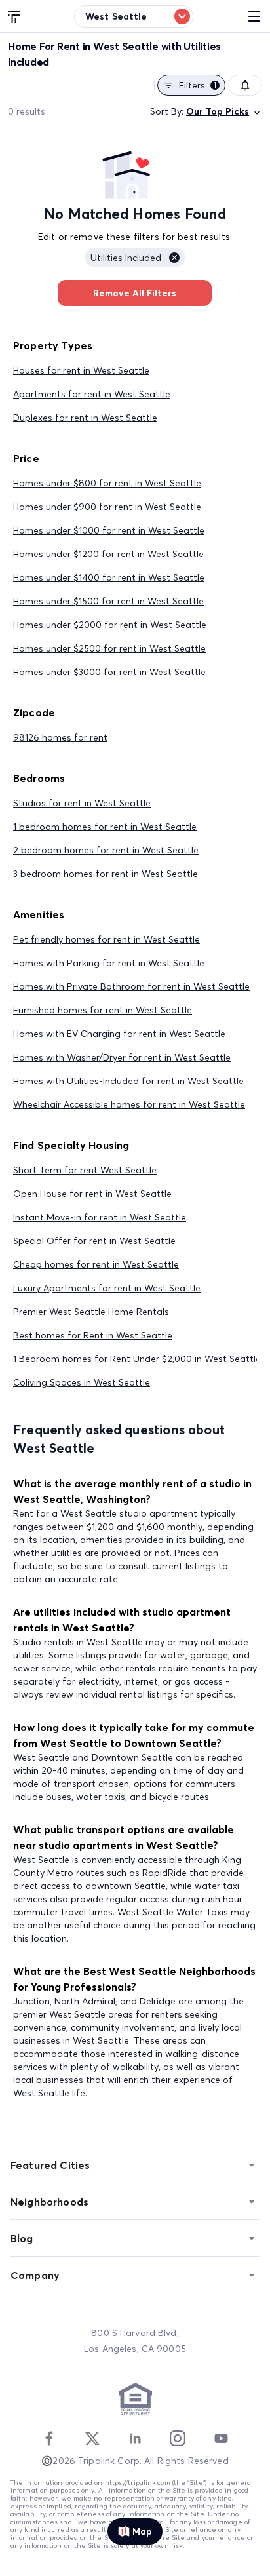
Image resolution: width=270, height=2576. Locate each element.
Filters (198, 85)
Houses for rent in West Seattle (81, 370)
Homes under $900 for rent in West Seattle (107, 507)
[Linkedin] (135, 2438)
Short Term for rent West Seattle (85, 1170)
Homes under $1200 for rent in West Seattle (108, 554)
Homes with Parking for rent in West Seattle (109, 963)
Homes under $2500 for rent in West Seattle (109, 648)
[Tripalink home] (14, 16)
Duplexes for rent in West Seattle (85, 418)
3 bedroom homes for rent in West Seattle (106, 874)
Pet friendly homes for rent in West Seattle (106, 939)
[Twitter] (92, 2438)
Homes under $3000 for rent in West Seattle (109, 672)
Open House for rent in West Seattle (92, 1194)
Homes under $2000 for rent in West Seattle (110, 625)
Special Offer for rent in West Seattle (94, 1241)
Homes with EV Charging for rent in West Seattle (119, 1034)
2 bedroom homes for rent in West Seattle (106, 850)
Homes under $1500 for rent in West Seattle (108, 601)
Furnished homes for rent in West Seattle (103, 1010)
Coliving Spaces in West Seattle (82, 1382)
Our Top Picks (218, 111)
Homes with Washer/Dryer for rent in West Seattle (122, 1057)
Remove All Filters (135, 293)
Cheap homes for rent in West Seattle (96, 1264)
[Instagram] (178, 2438)
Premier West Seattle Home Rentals (91, 1312)
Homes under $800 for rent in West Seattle (107, 483)
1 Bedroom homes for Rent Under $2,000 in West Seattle (137, 1359)
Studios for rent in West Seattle (82, 803)
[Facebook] (49, 2438)
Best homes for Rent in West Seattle (93, 1335)
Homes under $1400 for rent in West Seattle (109, 577)
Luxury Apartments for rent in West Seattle (107, 1288)
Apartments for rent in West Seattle (92, 394)
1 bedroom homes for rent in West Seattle (105, 827)
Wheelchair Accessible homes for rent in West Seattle (129, 1104)
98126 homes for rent (60, 737)
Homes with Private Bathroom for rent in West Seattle (131, 986)
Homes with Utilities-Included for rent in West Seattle (128, 1081)
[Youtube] (221, 2438)
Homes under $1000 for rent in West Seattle (109, 530)
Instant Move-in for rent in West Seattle (100, 1217)
